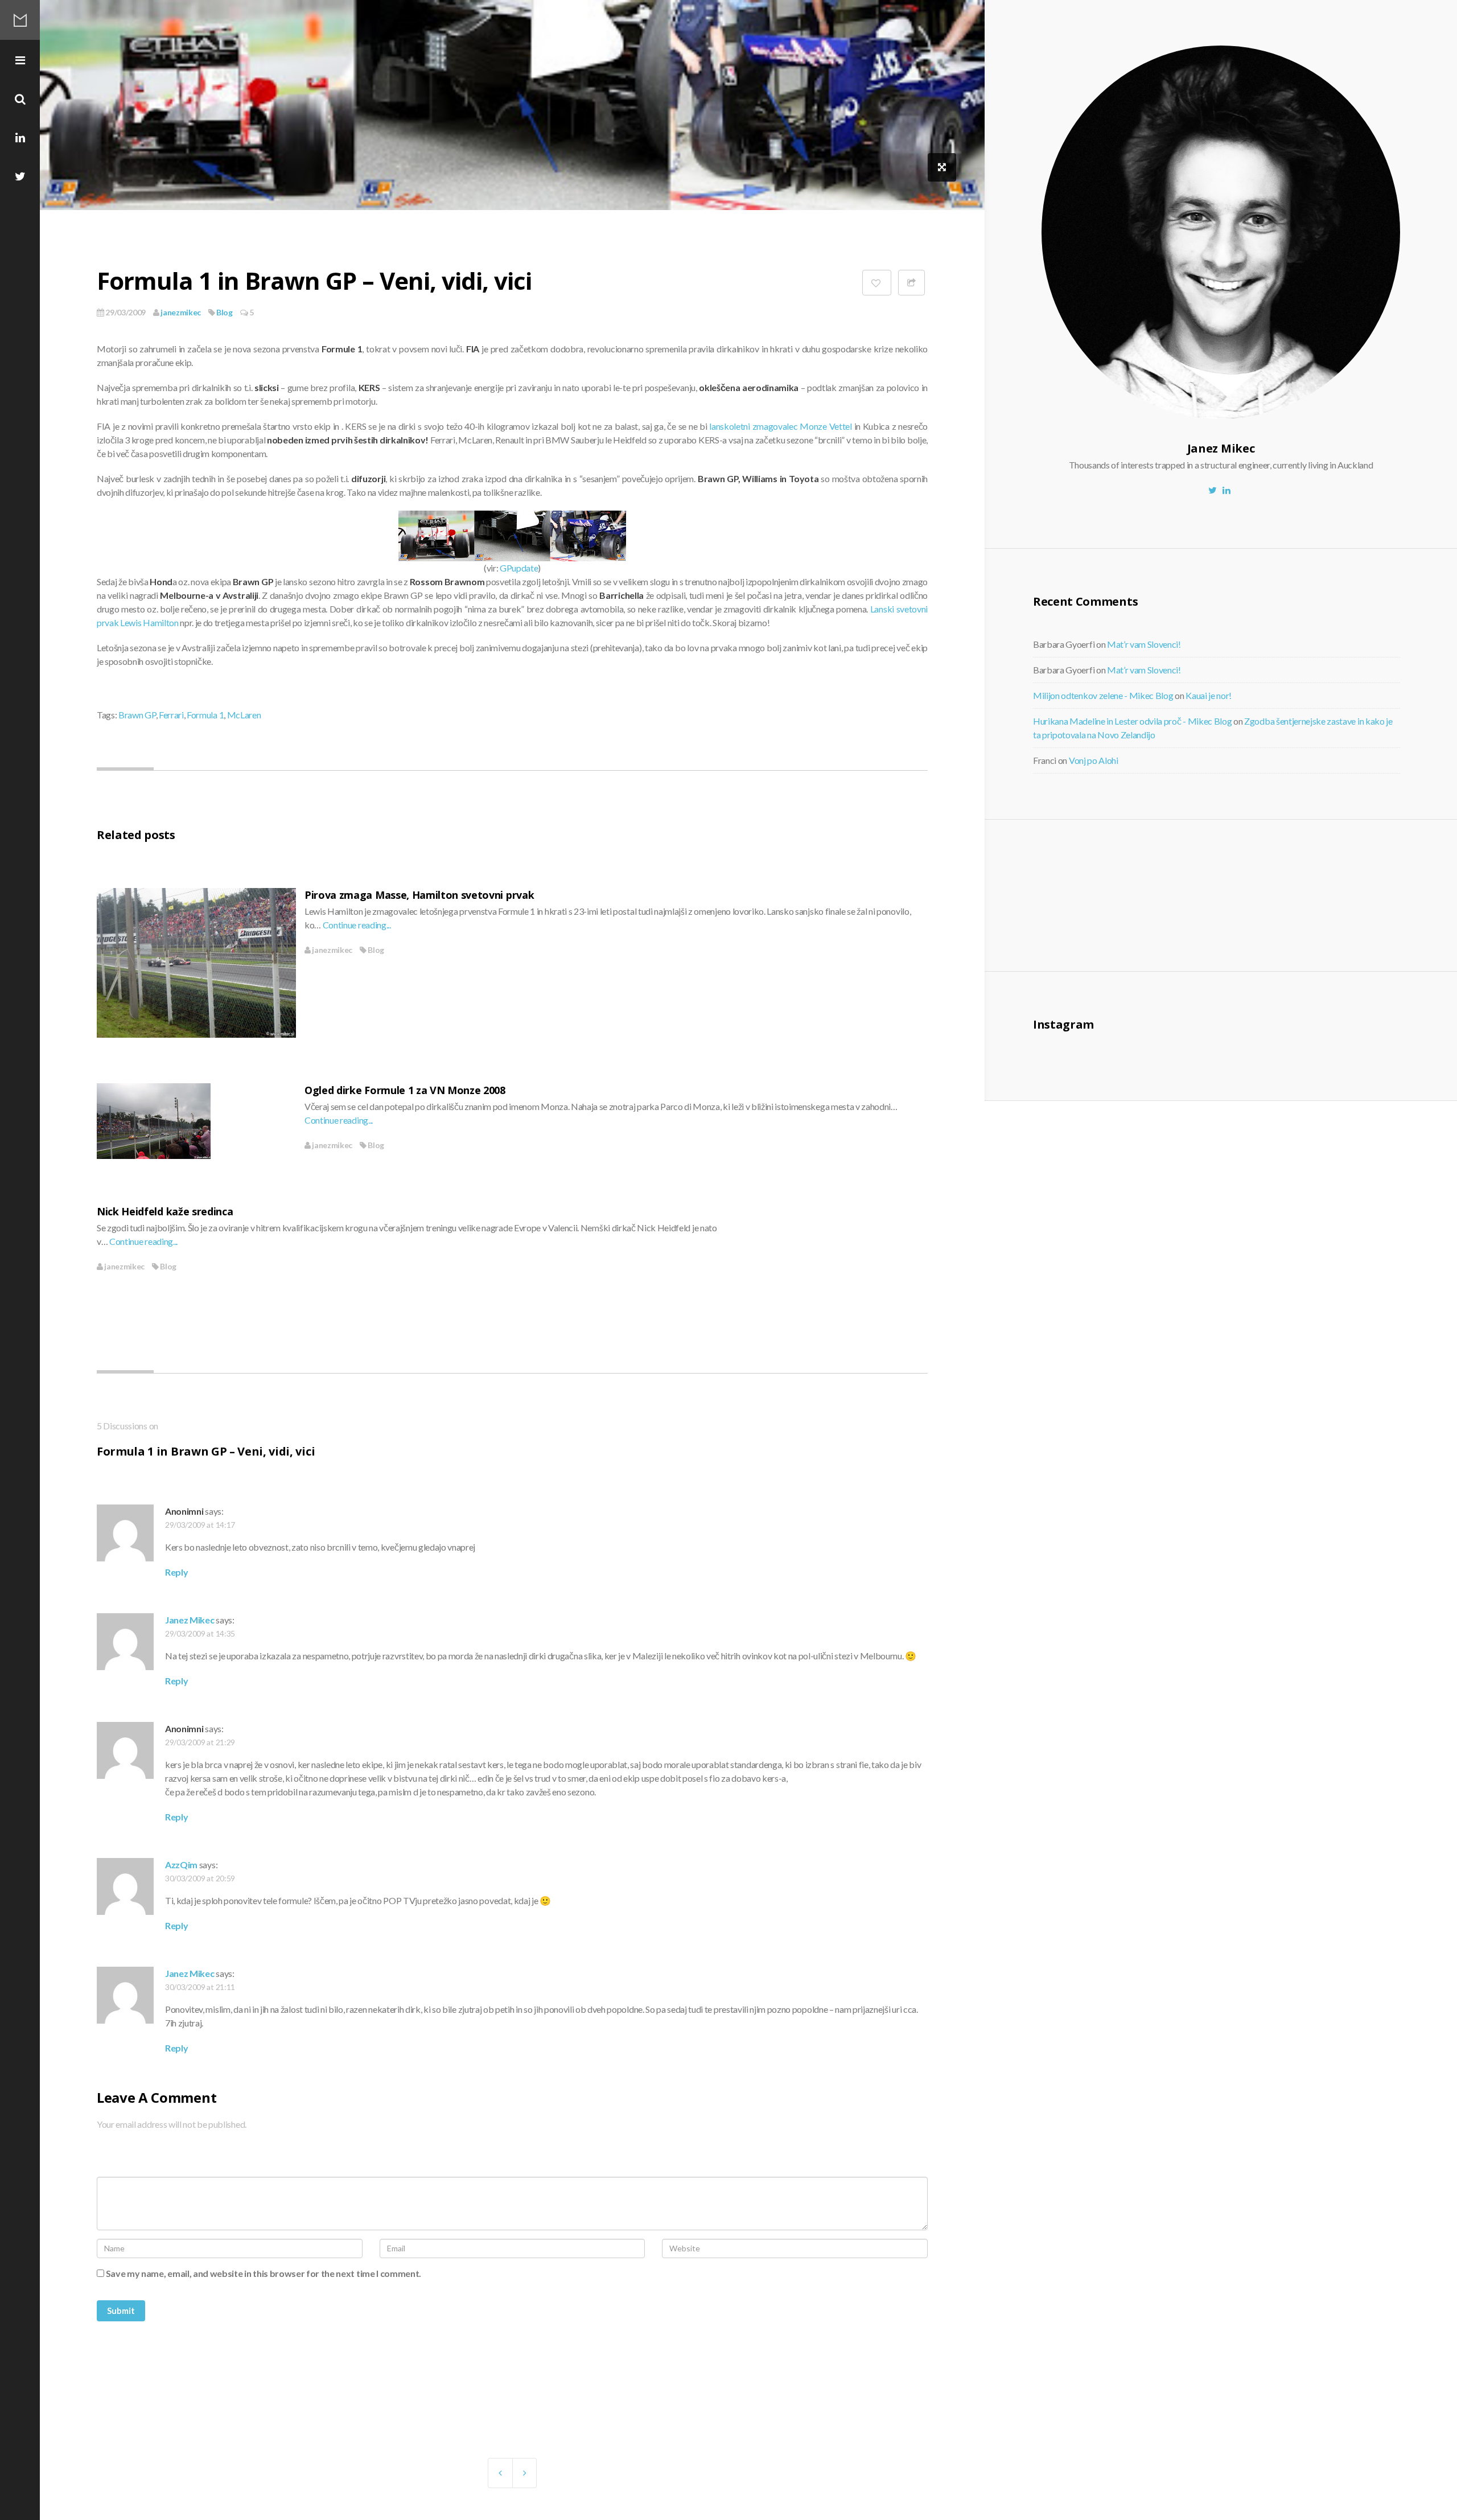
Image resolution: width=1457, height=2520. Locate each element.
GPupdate (519, 568)
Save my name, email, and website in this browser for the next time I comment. (264, 2273)
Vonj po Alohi (1094, 760)
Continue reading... (357, 925)
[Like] (876, 283)
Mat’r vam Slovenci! (1144, 644)
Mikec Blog (20, 20)
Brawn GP (137, 715)
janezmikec (180, 312)
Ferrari (171, 715)
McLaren (244, 715)
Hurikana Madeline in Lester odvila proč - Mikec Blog (1132, 721)
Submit (121, 2311)
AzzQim (181, 1865)
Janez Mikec (190, 1620)
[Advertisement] (1127, 894)
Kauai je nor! (1209, 695)
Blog (225, 312)
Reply (176, 1572)
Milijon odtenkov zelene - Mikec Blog (1103, 695)
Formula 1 (205, 715)
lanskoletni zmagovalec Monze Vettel (781, 426)
